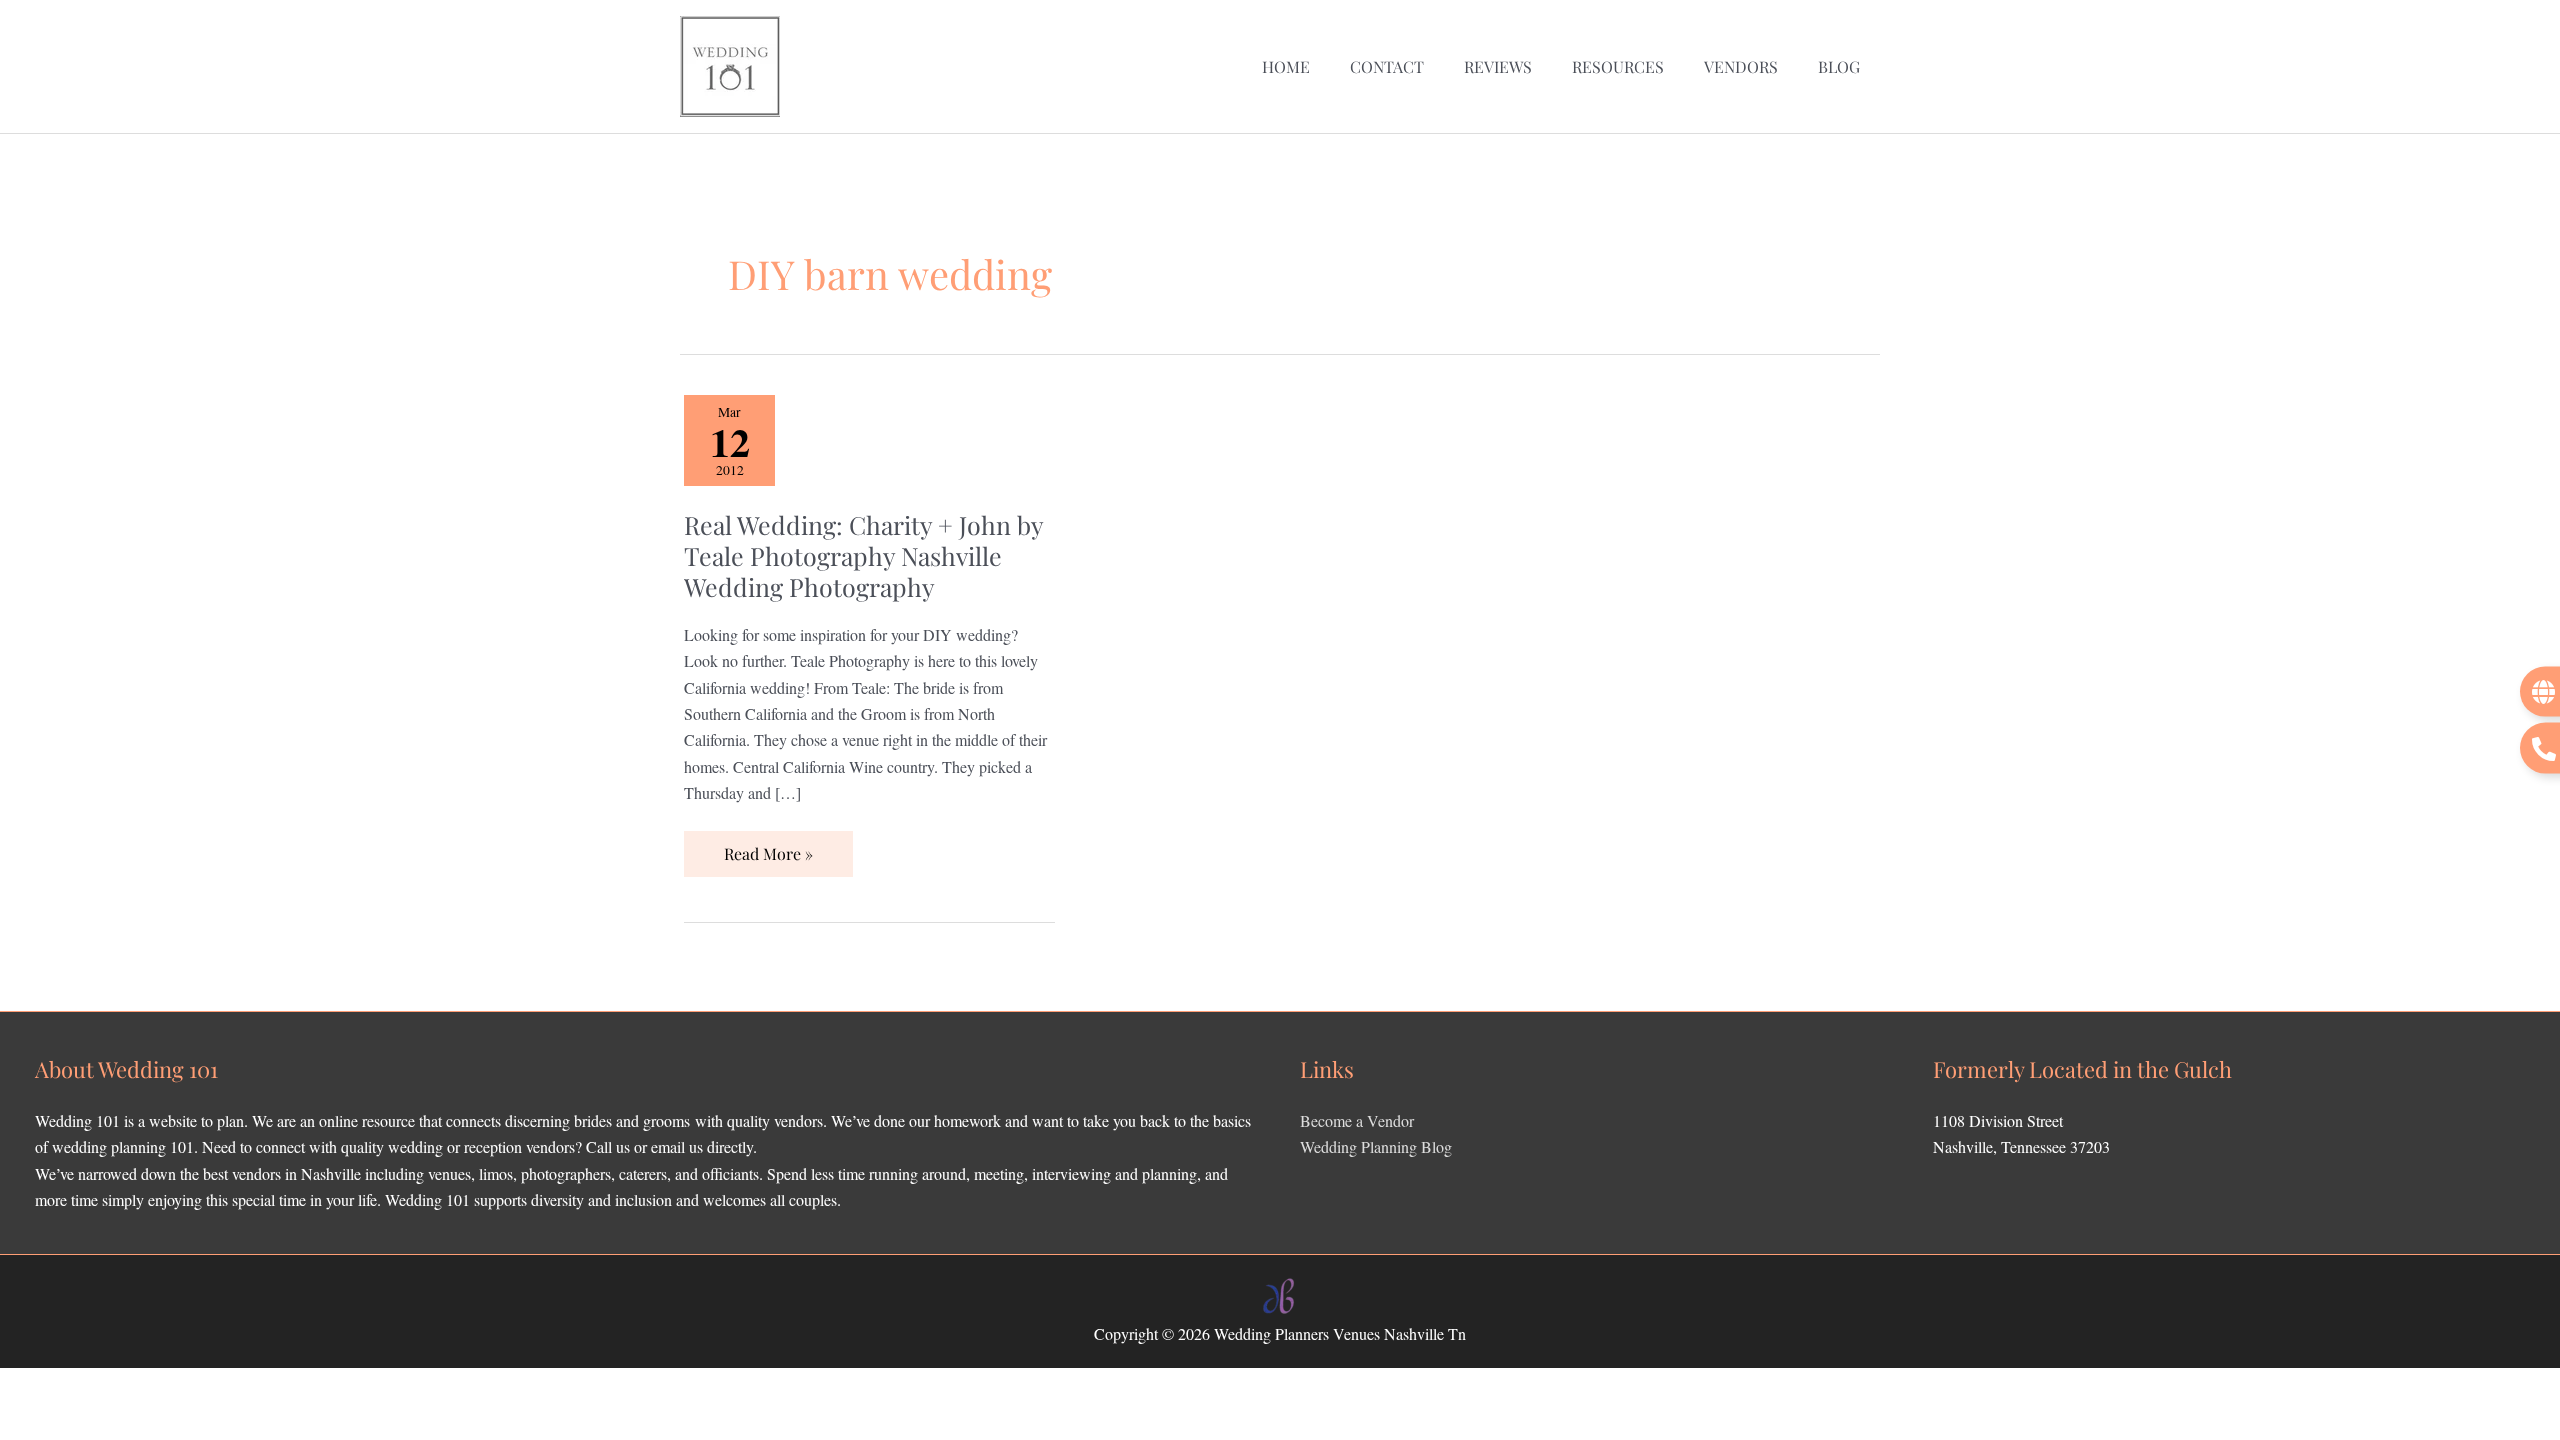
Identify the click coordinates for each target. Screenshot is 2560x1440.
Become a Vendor (1357, 1120)
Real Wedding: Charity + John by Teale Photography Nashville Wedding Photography (863, 555)
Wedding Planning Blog (1376, 1146)
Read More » (768, 847)
